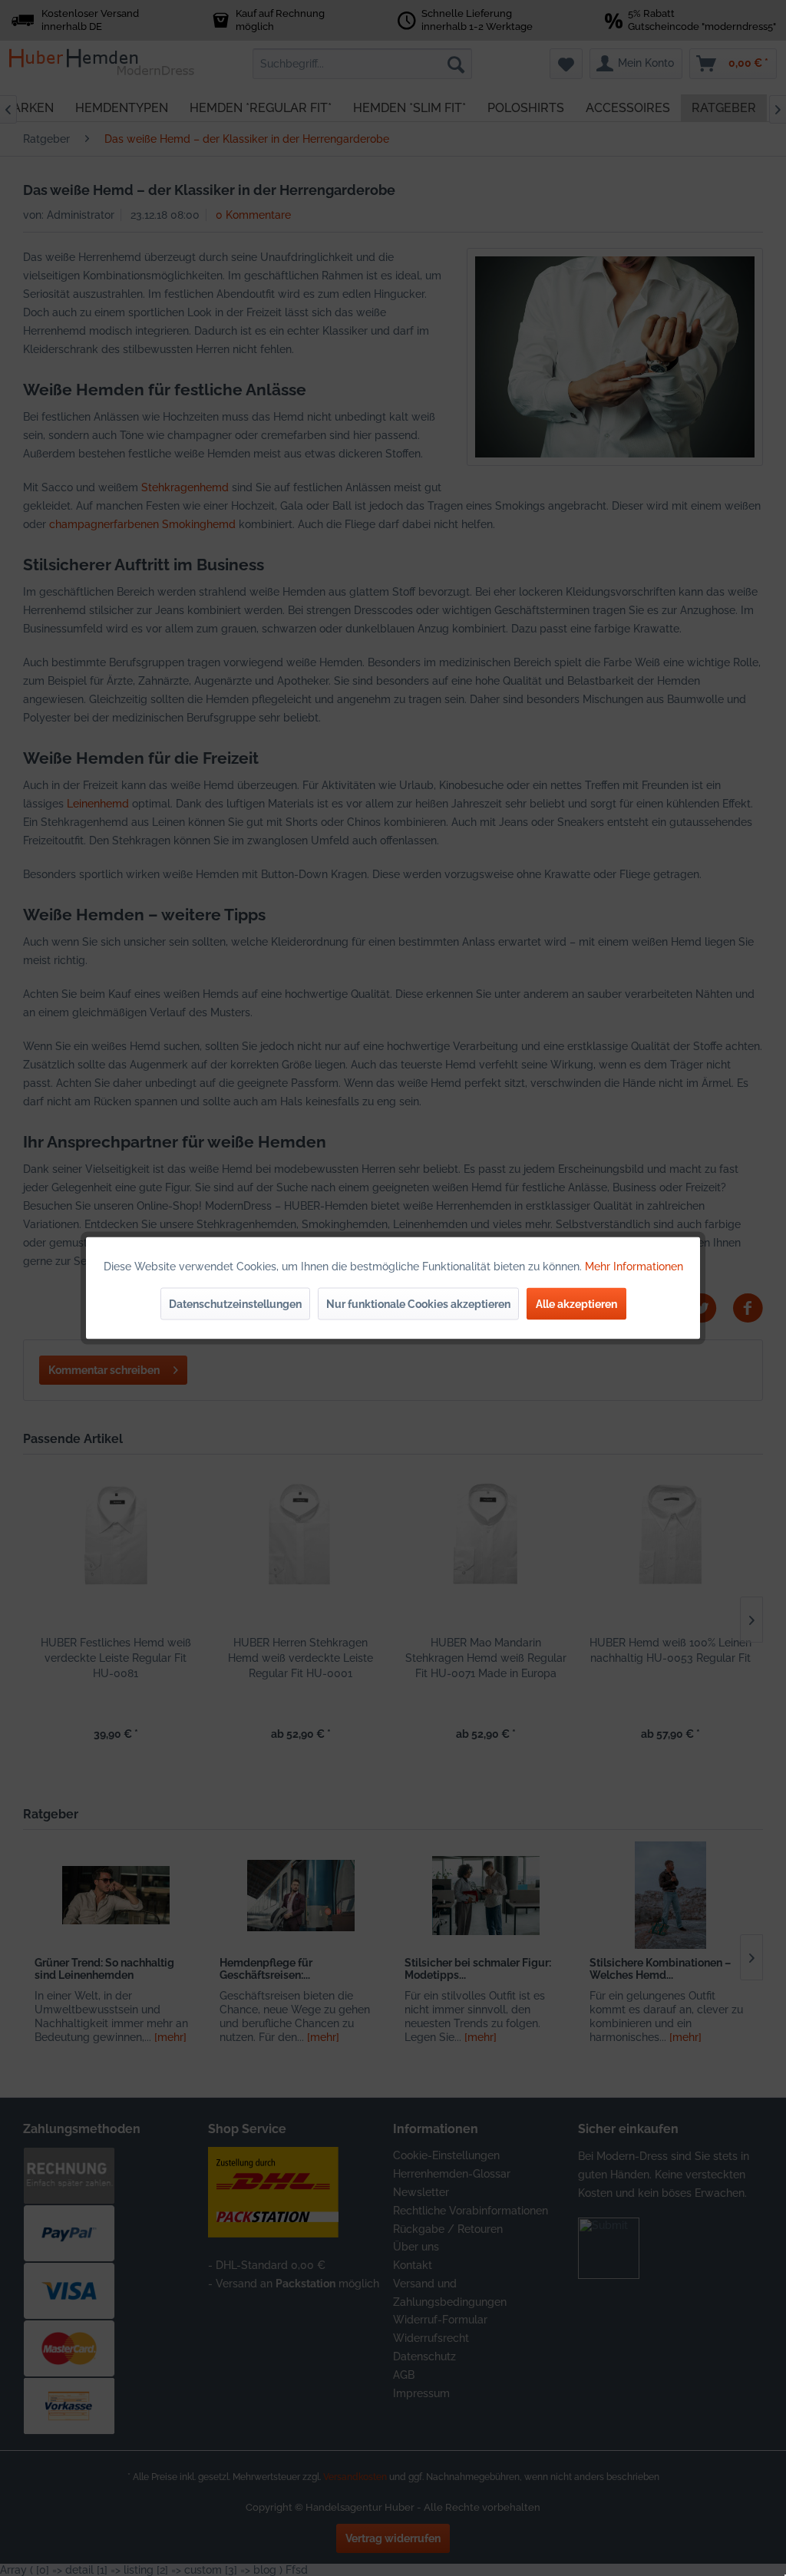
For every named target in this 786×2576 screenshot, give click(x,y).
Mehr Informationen (634, 1267)
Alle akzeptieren (576, 1304)
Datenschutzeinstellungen (235, 1304)
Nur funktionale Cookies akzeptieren (418, 1304)
